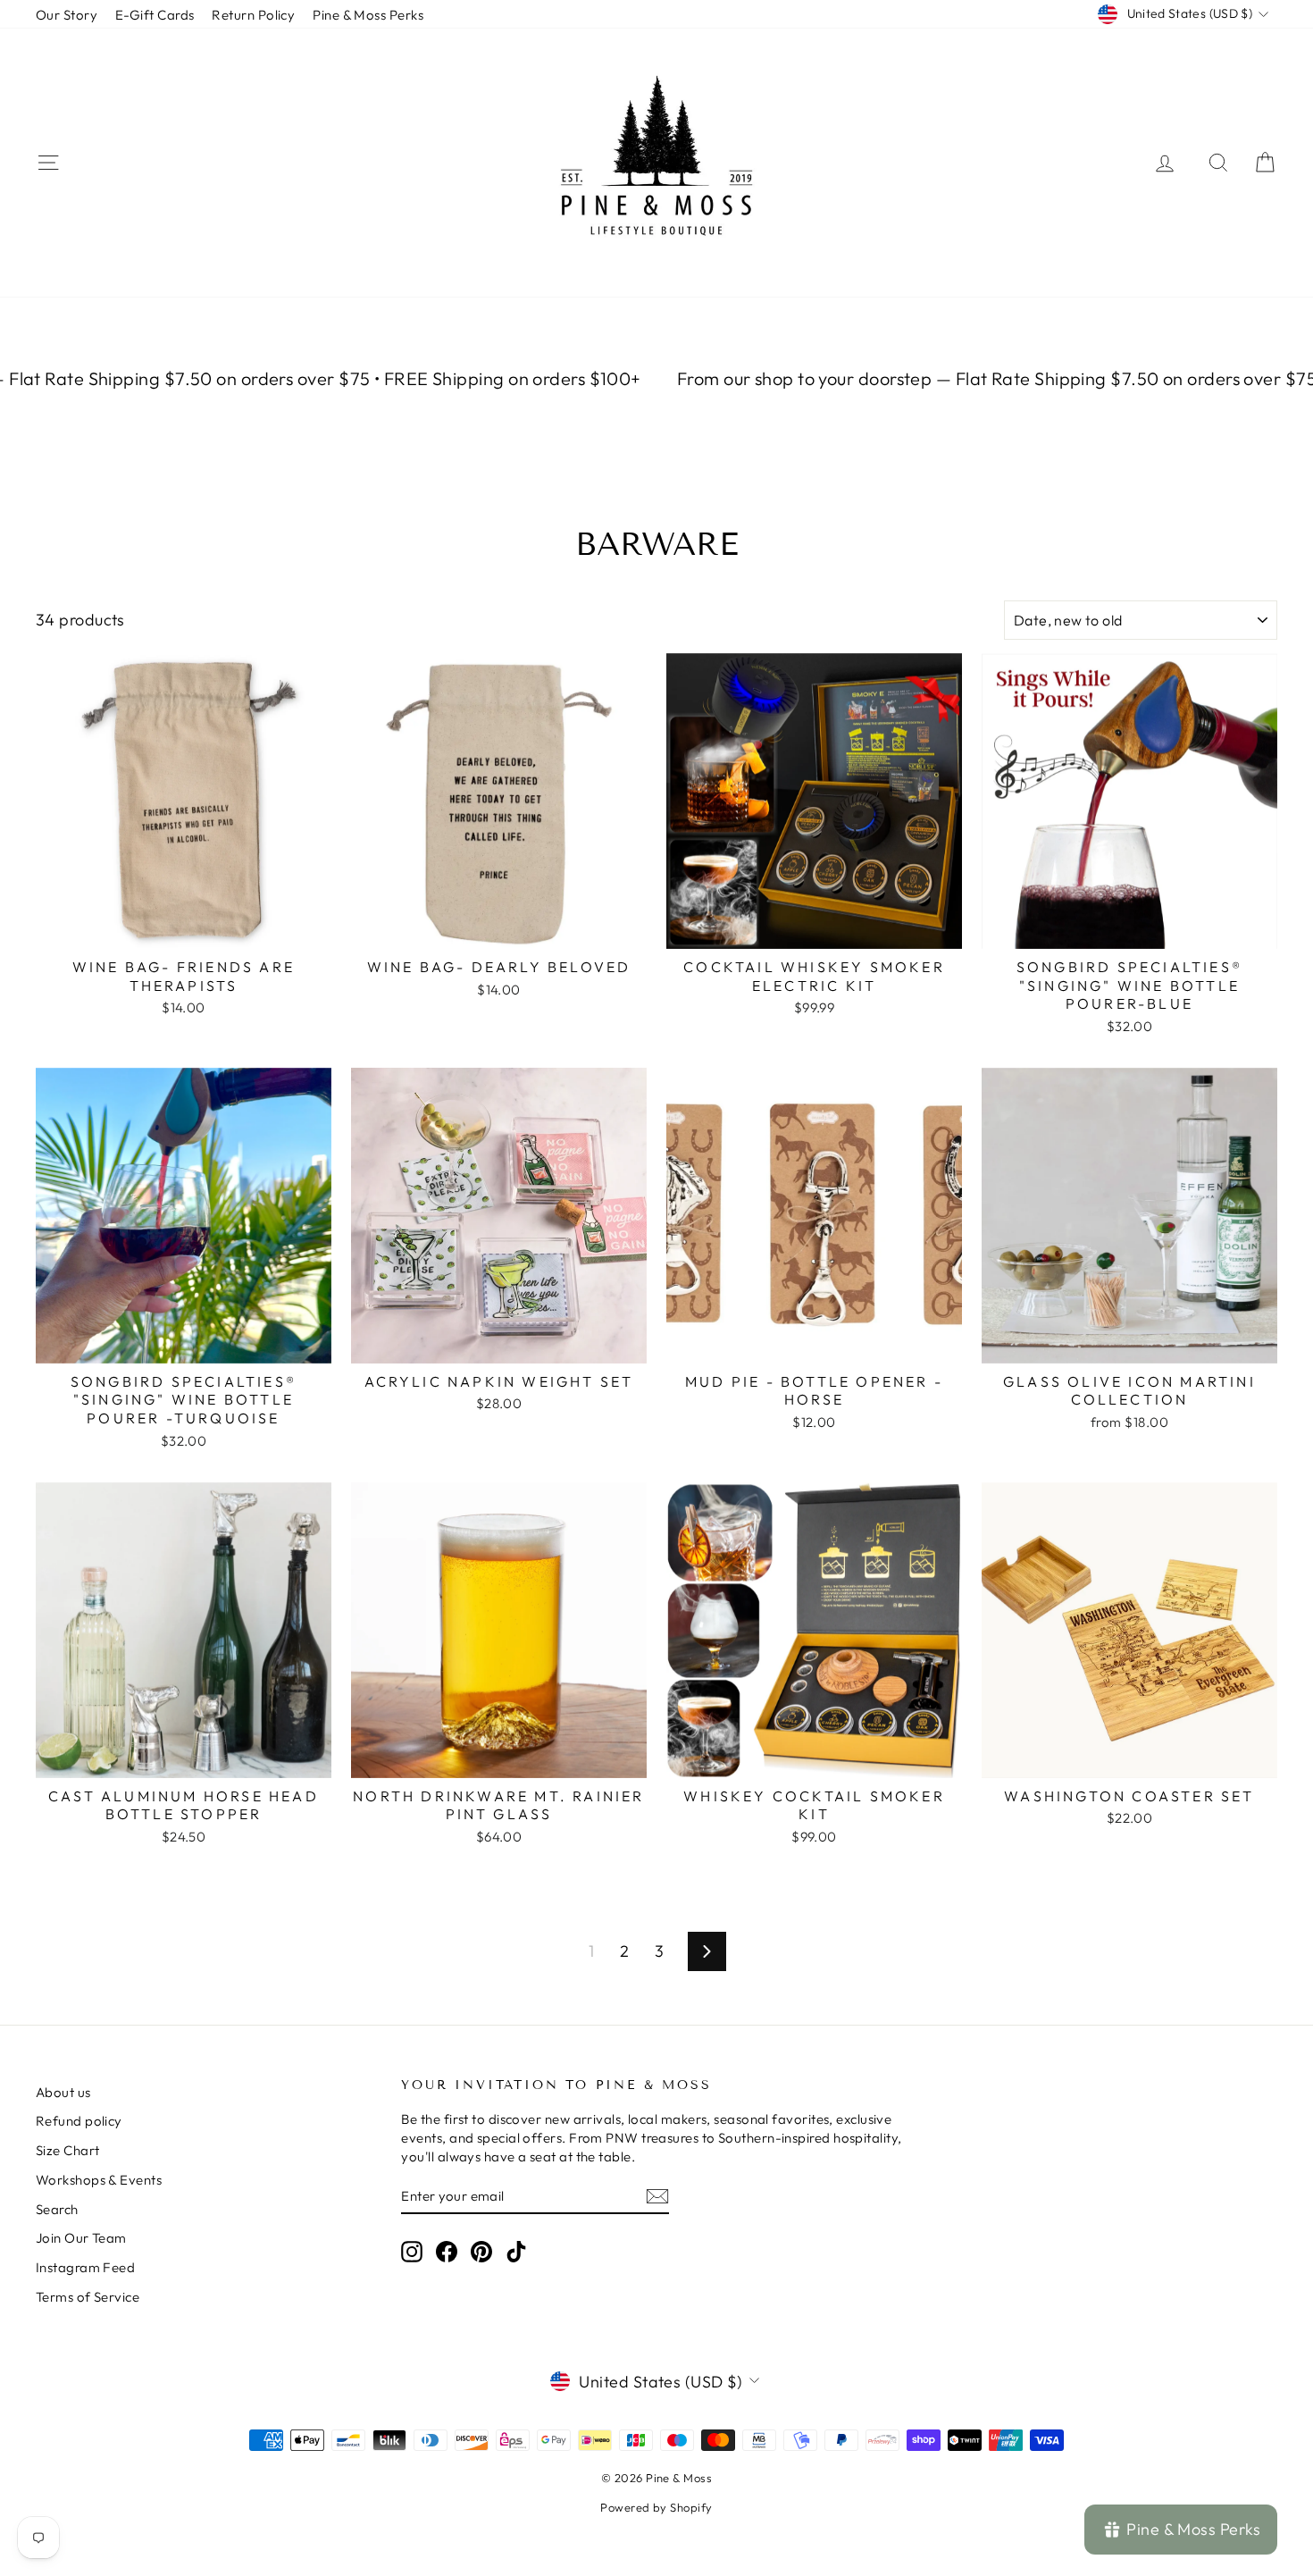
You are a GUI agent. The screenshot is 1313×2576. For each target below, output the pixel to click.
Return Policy (253, 15)
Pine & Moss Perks (368, 15)
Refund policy (79, 2121)
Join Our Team (81, 2238)
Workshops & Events (99, 2180)
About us (63, 2092)
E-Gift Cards (155, 15)
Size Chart (68, 2150)
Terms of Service (88, 2297)
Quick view (184, 930)
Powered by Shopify (656, 2507)
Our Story (67, 15)
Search (57, 2209)
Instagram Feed (85, 2267)
